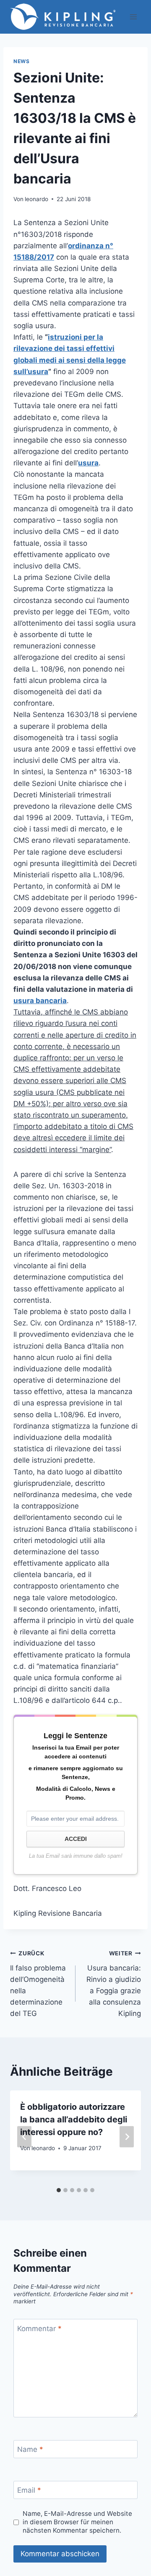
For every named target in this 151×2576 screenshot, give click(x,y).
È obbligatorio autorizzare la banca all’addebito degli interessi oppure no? (74, 2119)
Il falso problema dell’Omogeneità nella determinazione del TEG (38, 1984)
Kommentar (39, 2328)
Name (30, 2449)
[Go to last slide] (24, 2136)
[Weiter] (127, 2136)
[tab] (59, 2190)
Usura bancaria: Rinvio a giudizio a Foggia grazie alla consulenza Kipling (114, 1984)
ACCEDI (76, 1839)
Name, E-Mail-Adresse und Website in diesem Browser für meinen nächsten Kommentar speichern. (77, 2522)
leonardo (36, 199)
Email (29, 2490)
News (21, 61)
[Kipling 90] (64, 17)
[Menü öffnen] (133, 17)
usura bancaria (40, 1001)
